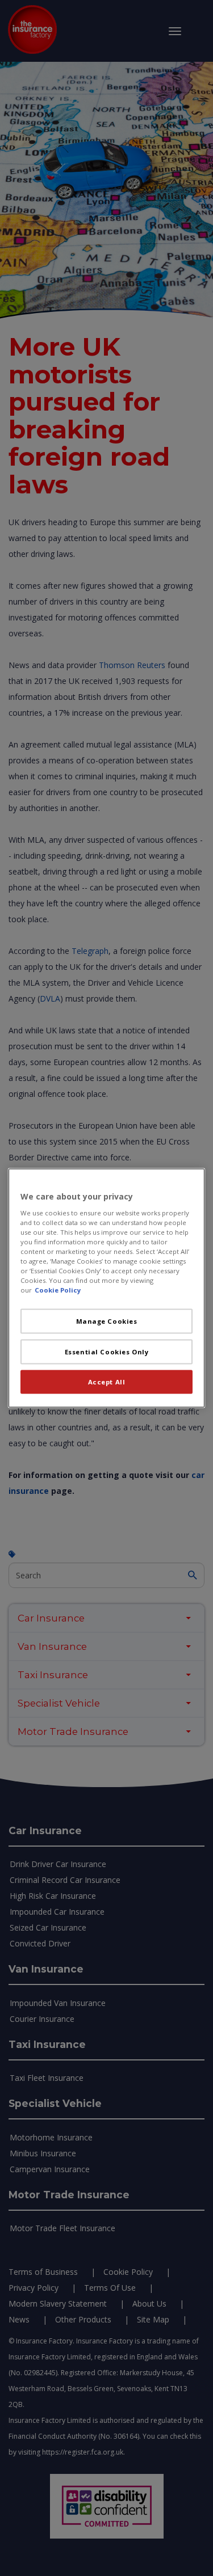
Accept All (107, 1382)
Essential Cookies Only (107, 1352)
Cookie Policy (58, 1290)
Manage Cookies (107, 1321)
